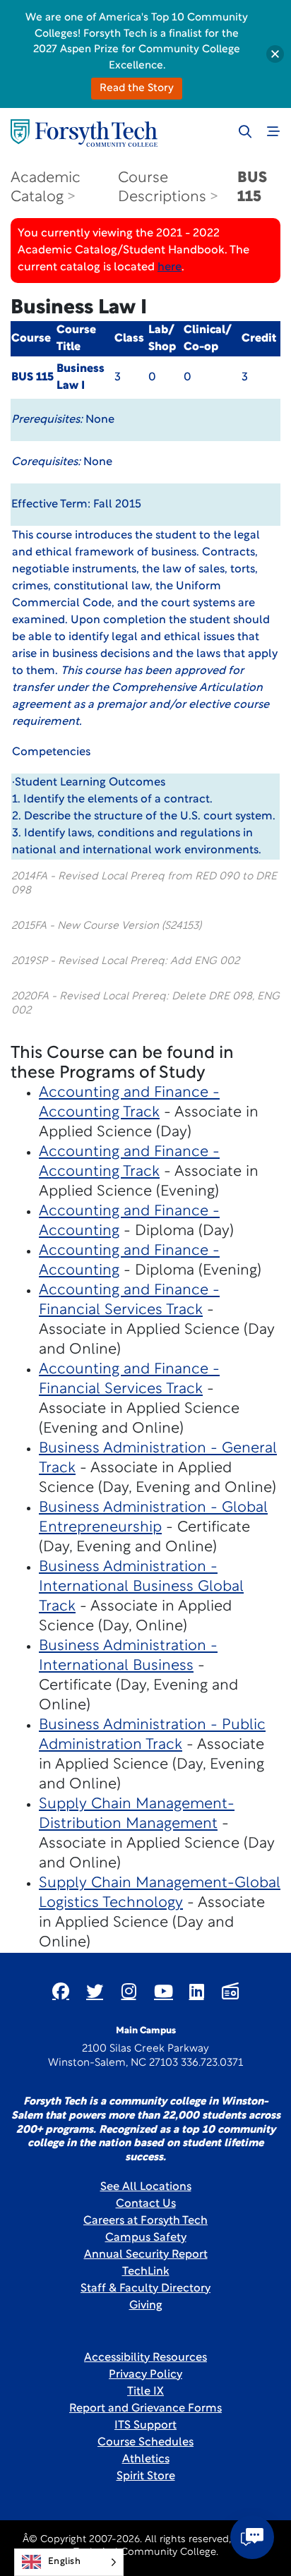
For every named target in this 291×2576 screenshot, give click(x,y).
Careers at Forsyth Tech (145, 2221)
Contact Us (146, 2204)
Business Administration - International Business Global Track (141, 1587)
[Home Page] (84, 133)
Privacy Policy (145, 2375)
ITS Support (145, 2426)
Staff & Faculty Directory (145, 2289)
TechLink (146, 2272)
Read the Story (137, 89)
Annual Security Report (146, 2255)
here (170, 267)
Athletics (146, 2460)
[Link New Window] (61, 1991)
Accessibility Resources (145, 2358)
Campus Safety (146, 2238)
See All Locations (146, 2187)
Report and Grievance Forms (145, 2409)
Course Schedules (145, 2443)
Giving (146, 2306)
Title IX (145, 2392)
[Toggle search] (245, 131)
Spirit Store (146, 2476)
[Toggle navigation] (273, 131)
